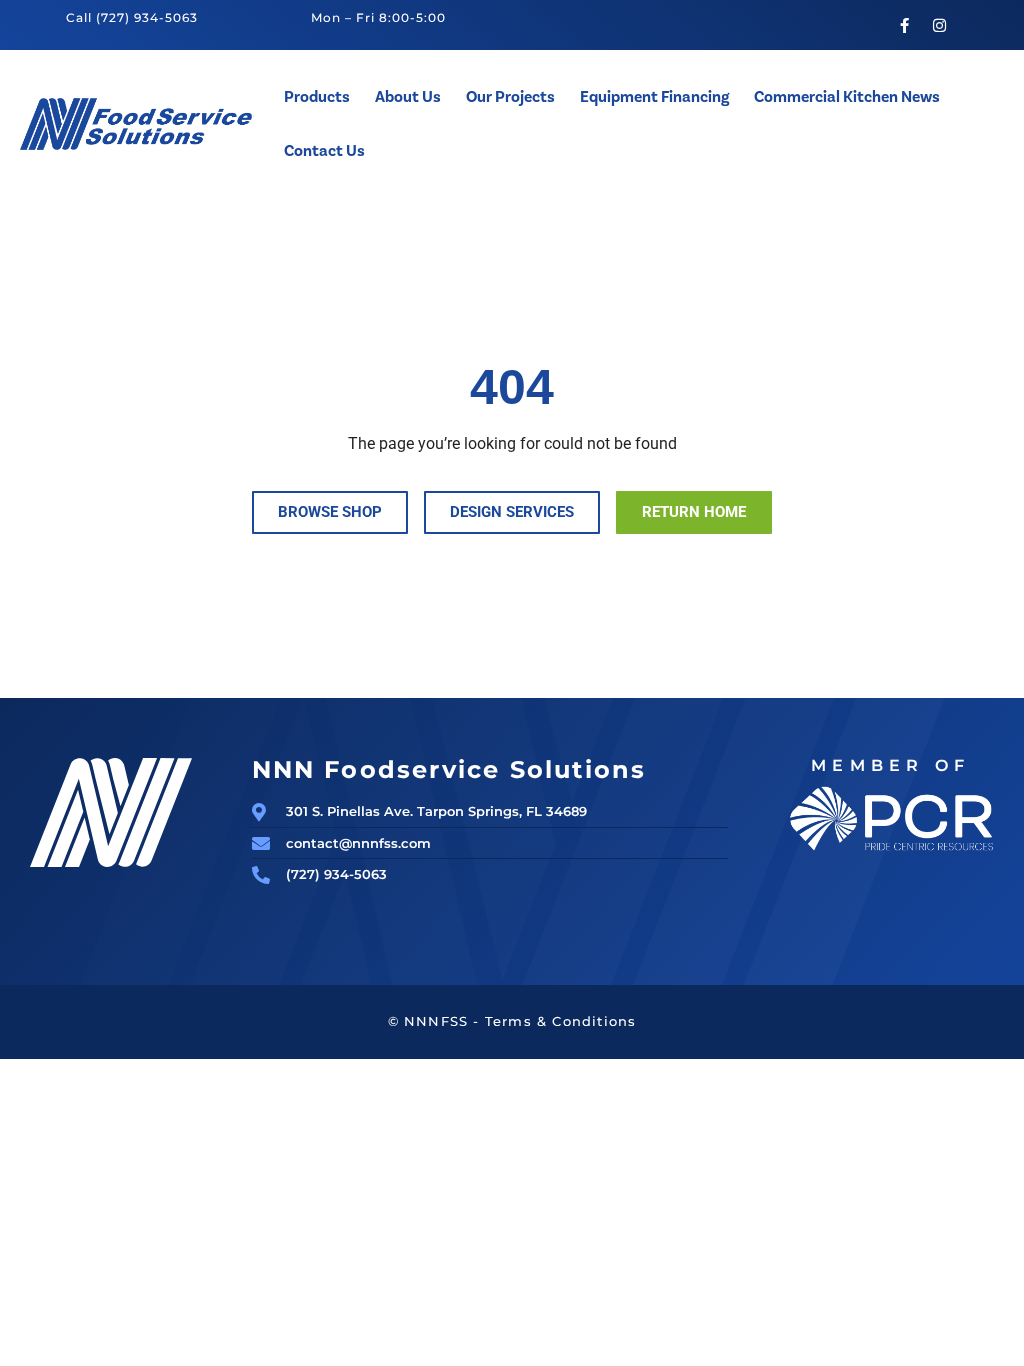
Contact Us (324, 151)
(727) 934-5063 (147, 17)
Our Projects (510, 97)
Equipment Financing (654, 97)
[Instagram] (939, 25)
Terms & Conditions (561, 1021)
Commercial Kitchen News (847, 97)
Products (317, 97)
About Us (408, 97)
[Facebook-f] (904, 25)
